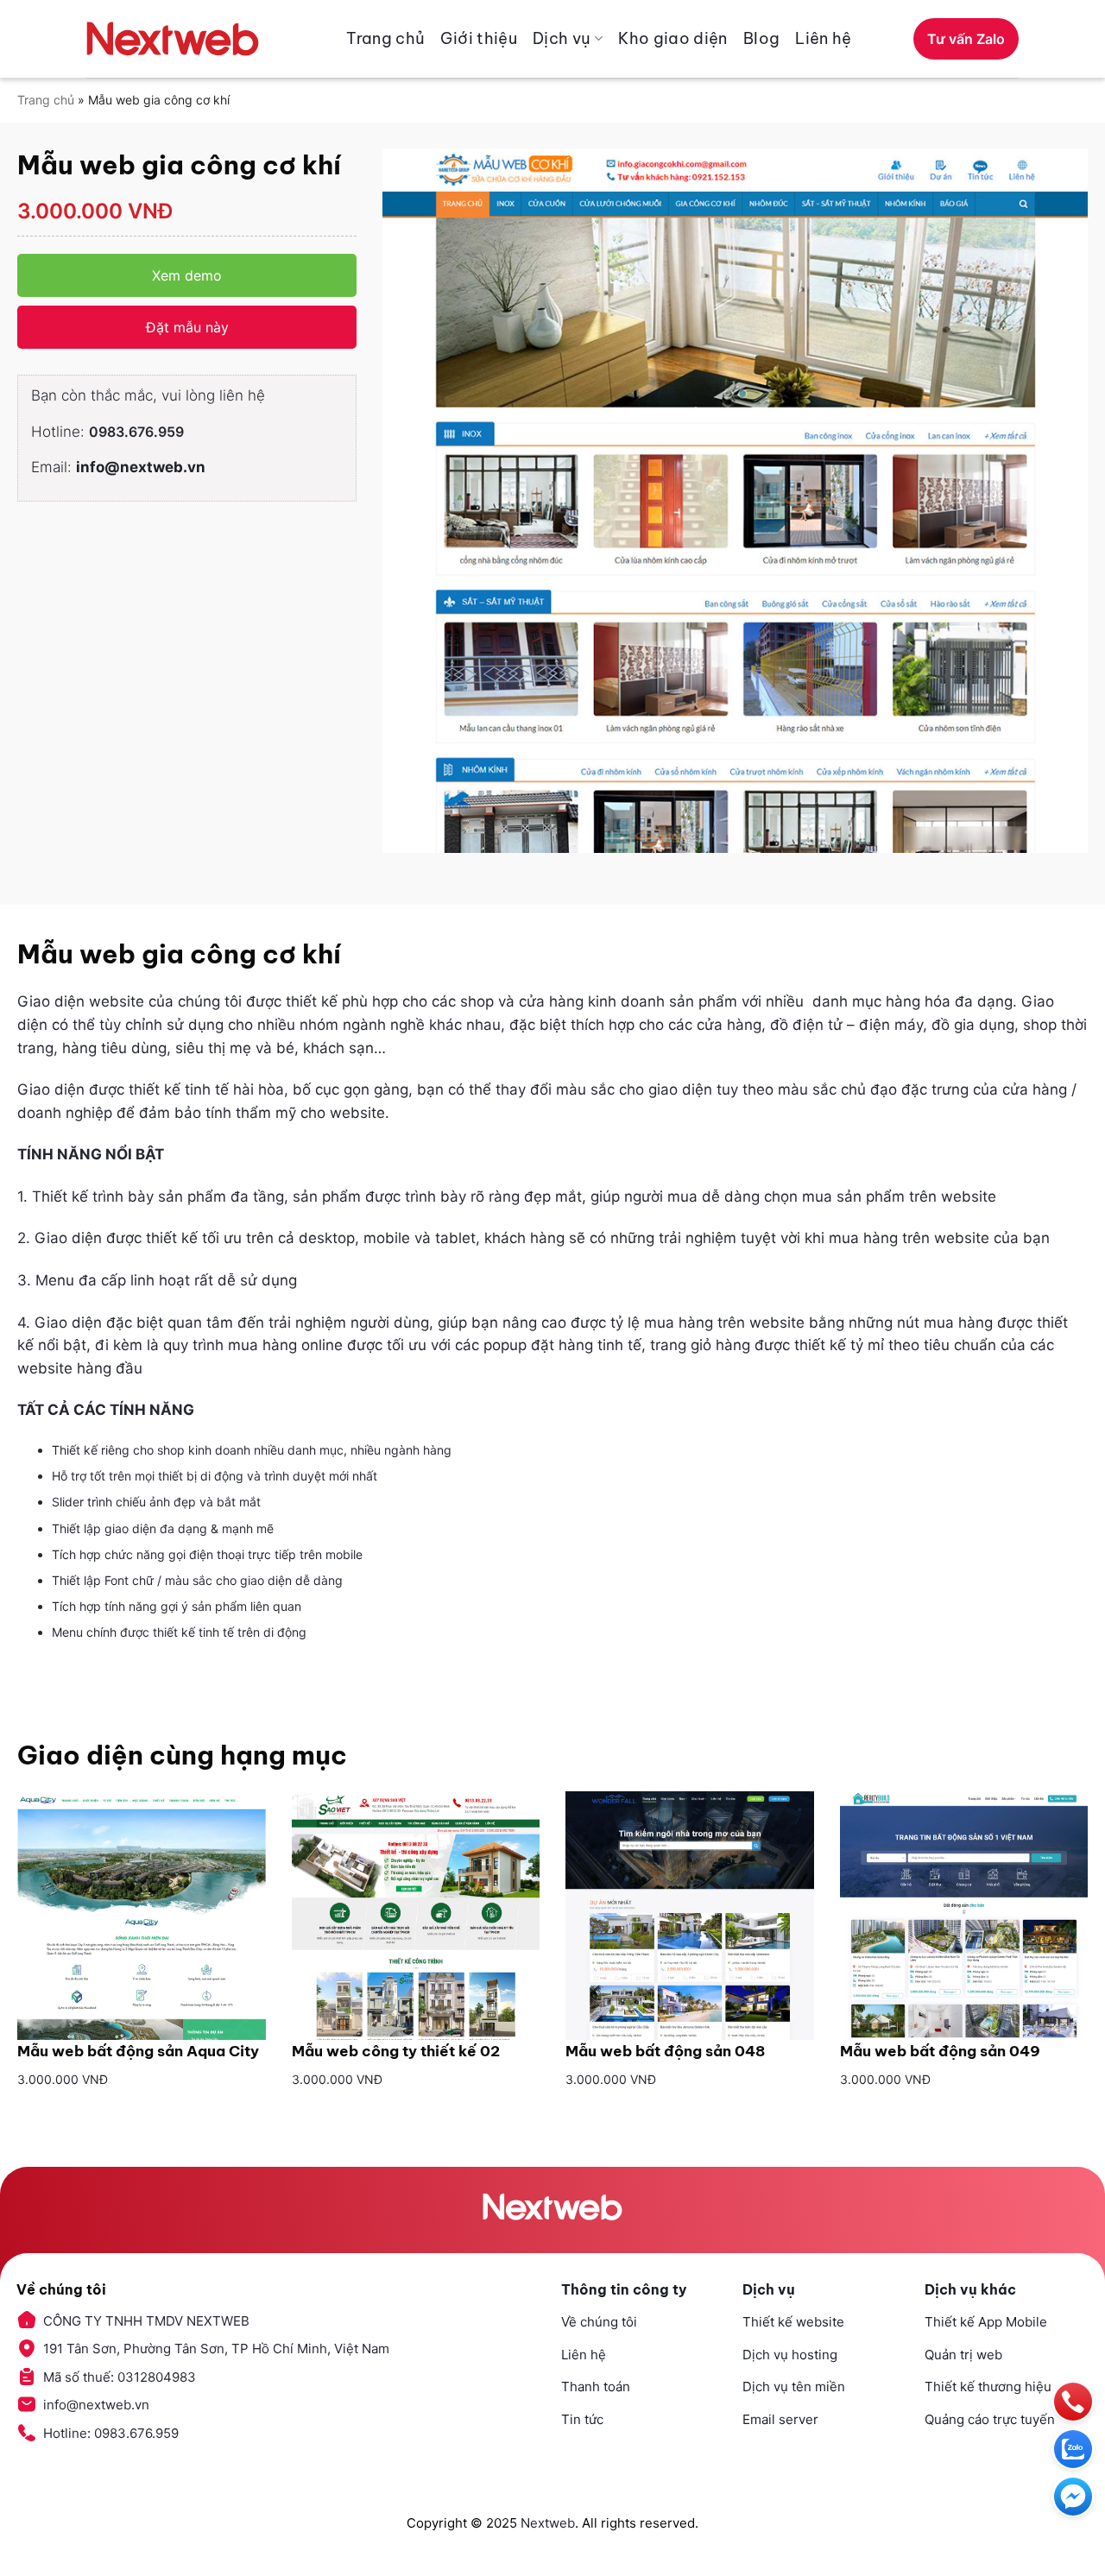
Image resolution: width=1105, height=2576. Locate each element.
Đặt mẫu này (187, 327)
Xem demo (187, 275)
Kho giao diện (673, 38)
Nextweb (548, 2523)
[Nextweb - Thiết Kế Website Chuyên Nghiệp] (173, 39)
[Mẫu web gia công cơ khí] (735, 501)
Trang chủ (385, 38)
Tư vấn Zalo (966, 39)
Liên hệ (824, 38)
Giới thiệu (479, 38)
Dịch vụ (562, 38)
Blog (761, 38)
